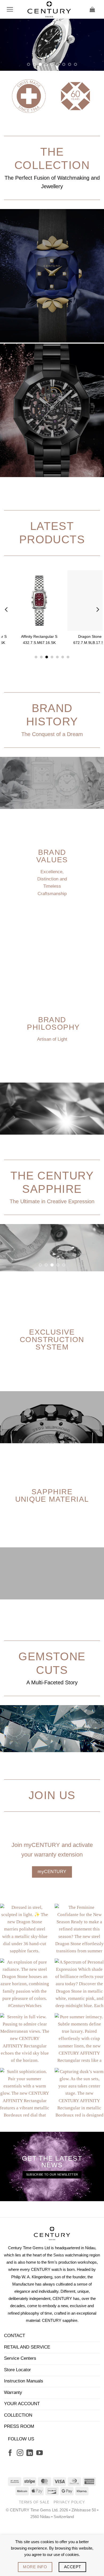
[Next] (97, 662)
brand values (52, 908)
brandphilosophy (53, 1075)
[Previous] (7, 662)
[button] (10, 9)
